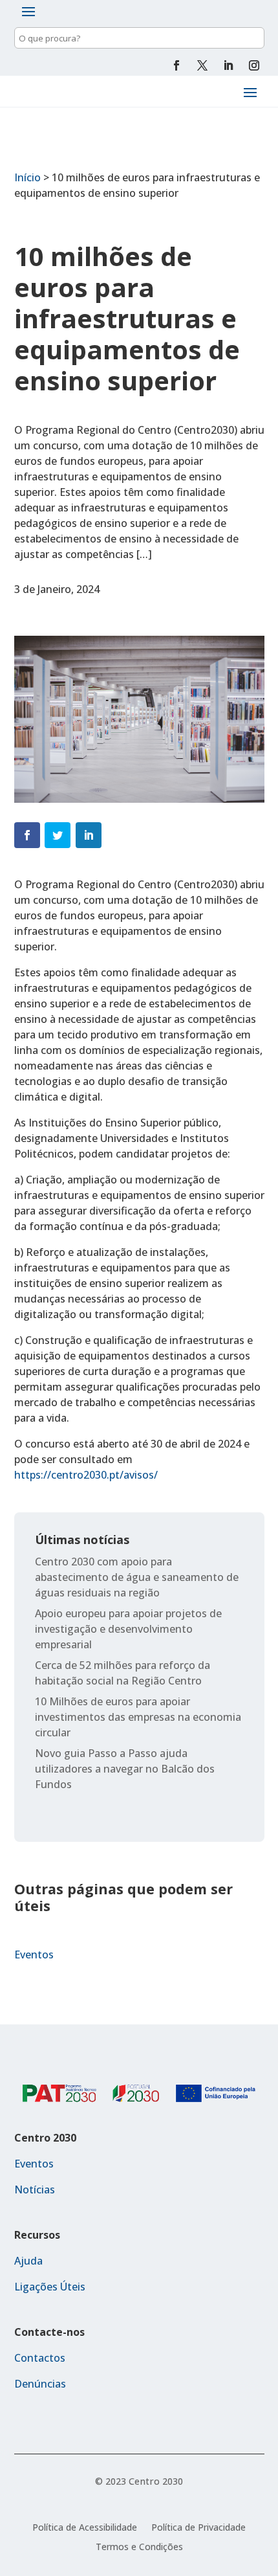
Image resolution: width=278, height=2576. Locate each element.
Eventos (34, 1954)
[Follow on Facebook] (176, 65)
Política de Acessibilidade (85, 2528)
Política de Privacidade (198, 2528)
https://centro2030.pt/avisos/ (86, 1475)
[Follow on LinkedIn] (228, 65)
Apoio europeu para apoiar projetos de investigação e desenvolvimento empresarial (128, 1629)
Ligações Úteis (50, 2287)
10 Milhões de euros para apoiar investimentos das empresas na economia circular (138, 1717)
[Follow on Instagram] (254, 65)
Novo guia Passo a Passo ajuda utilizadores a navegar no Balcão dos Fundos (125, 1769)
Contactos (40, 2358)
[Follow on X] (202, 65)
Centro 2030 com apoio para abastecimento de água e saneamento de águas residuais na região (137, 1577)
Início (27, 177)
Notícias (35, 2190)
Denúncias (40, 2384)
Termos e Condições (139, 2548)
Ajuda (28, 2261)
